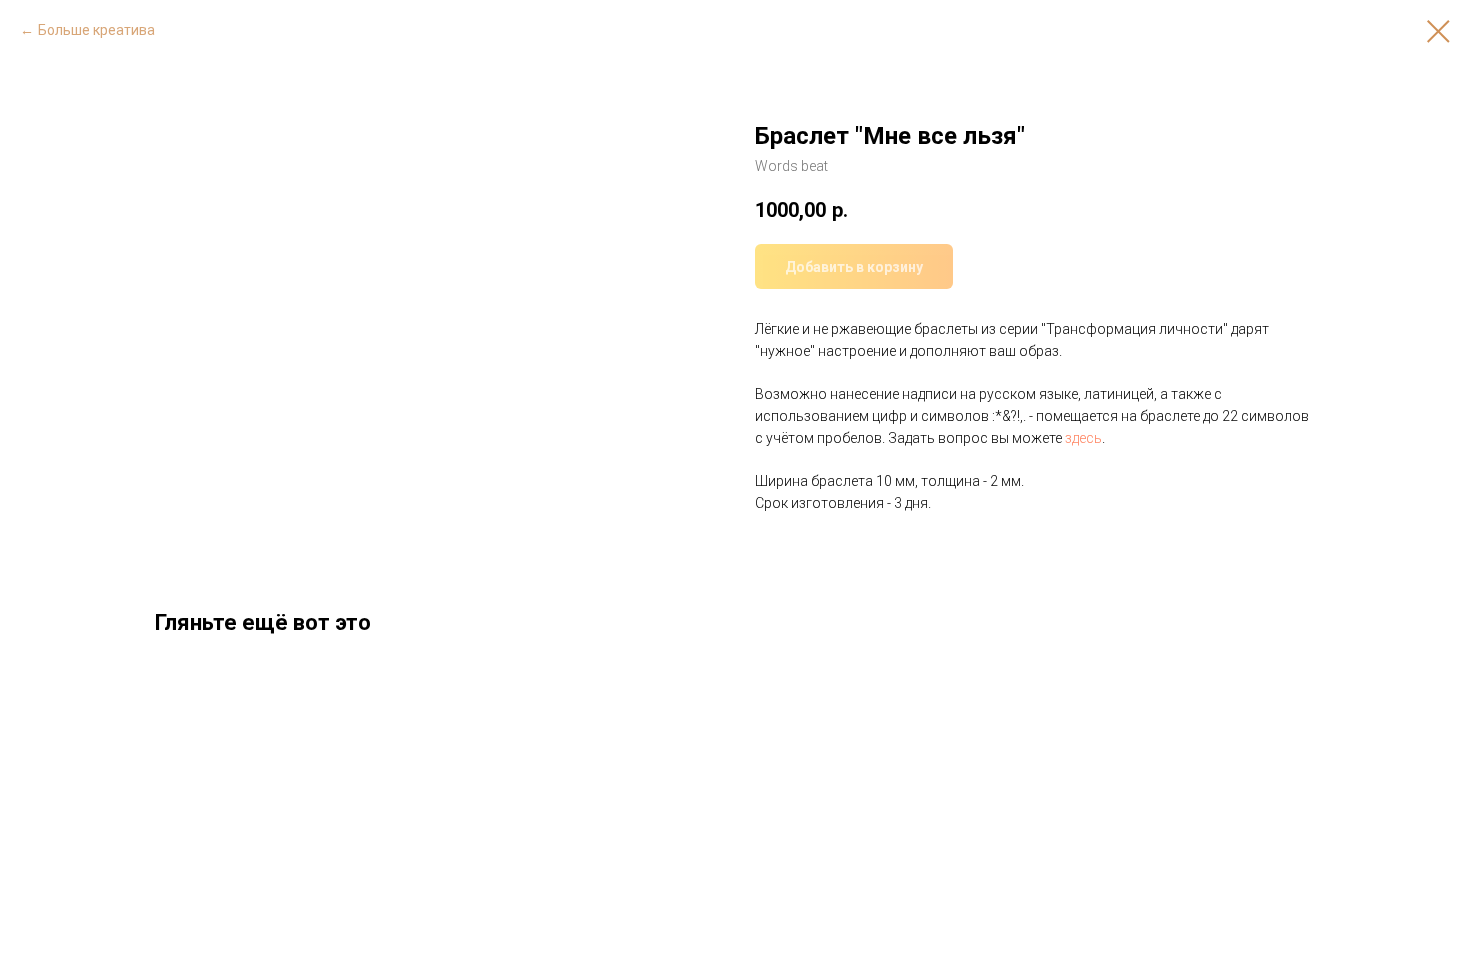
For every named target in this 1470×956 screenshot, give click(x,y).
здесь (1083, 438)
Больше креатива (96, 30)
